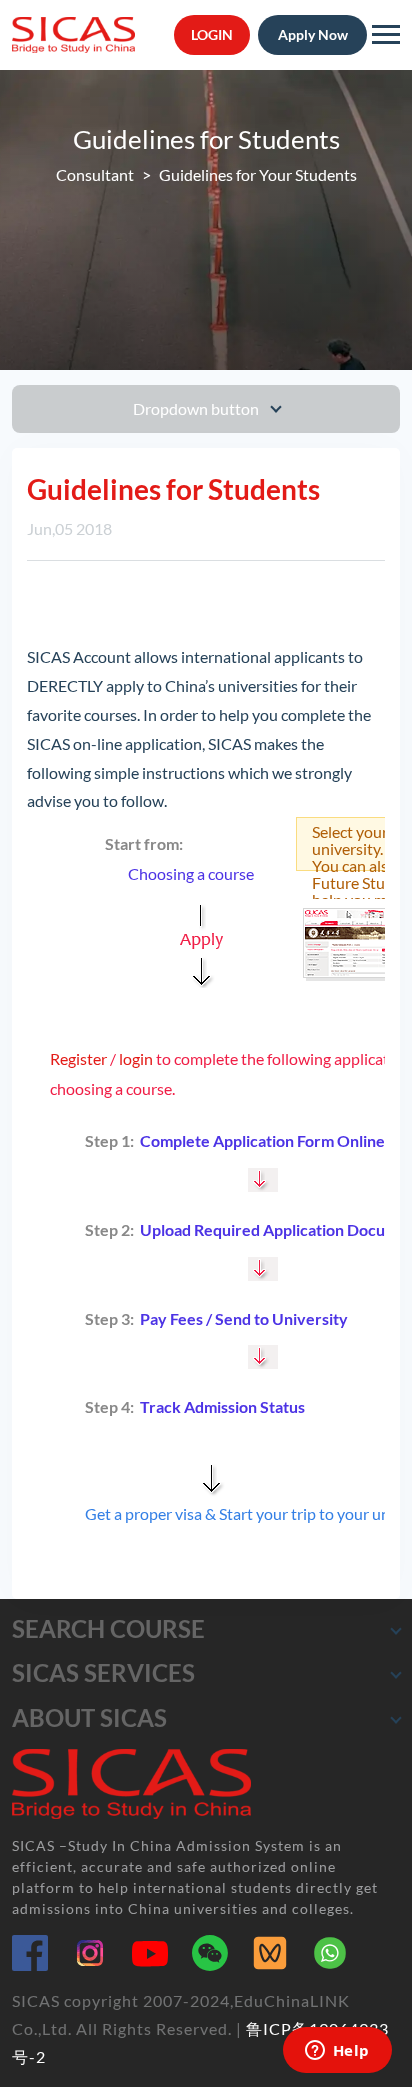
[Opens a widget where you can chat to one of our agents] (337, 2052)
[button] (396, 1629)
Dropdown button (197, 408)
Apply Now (313, 34)
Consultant (95, 174)
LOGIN (212, 34)
